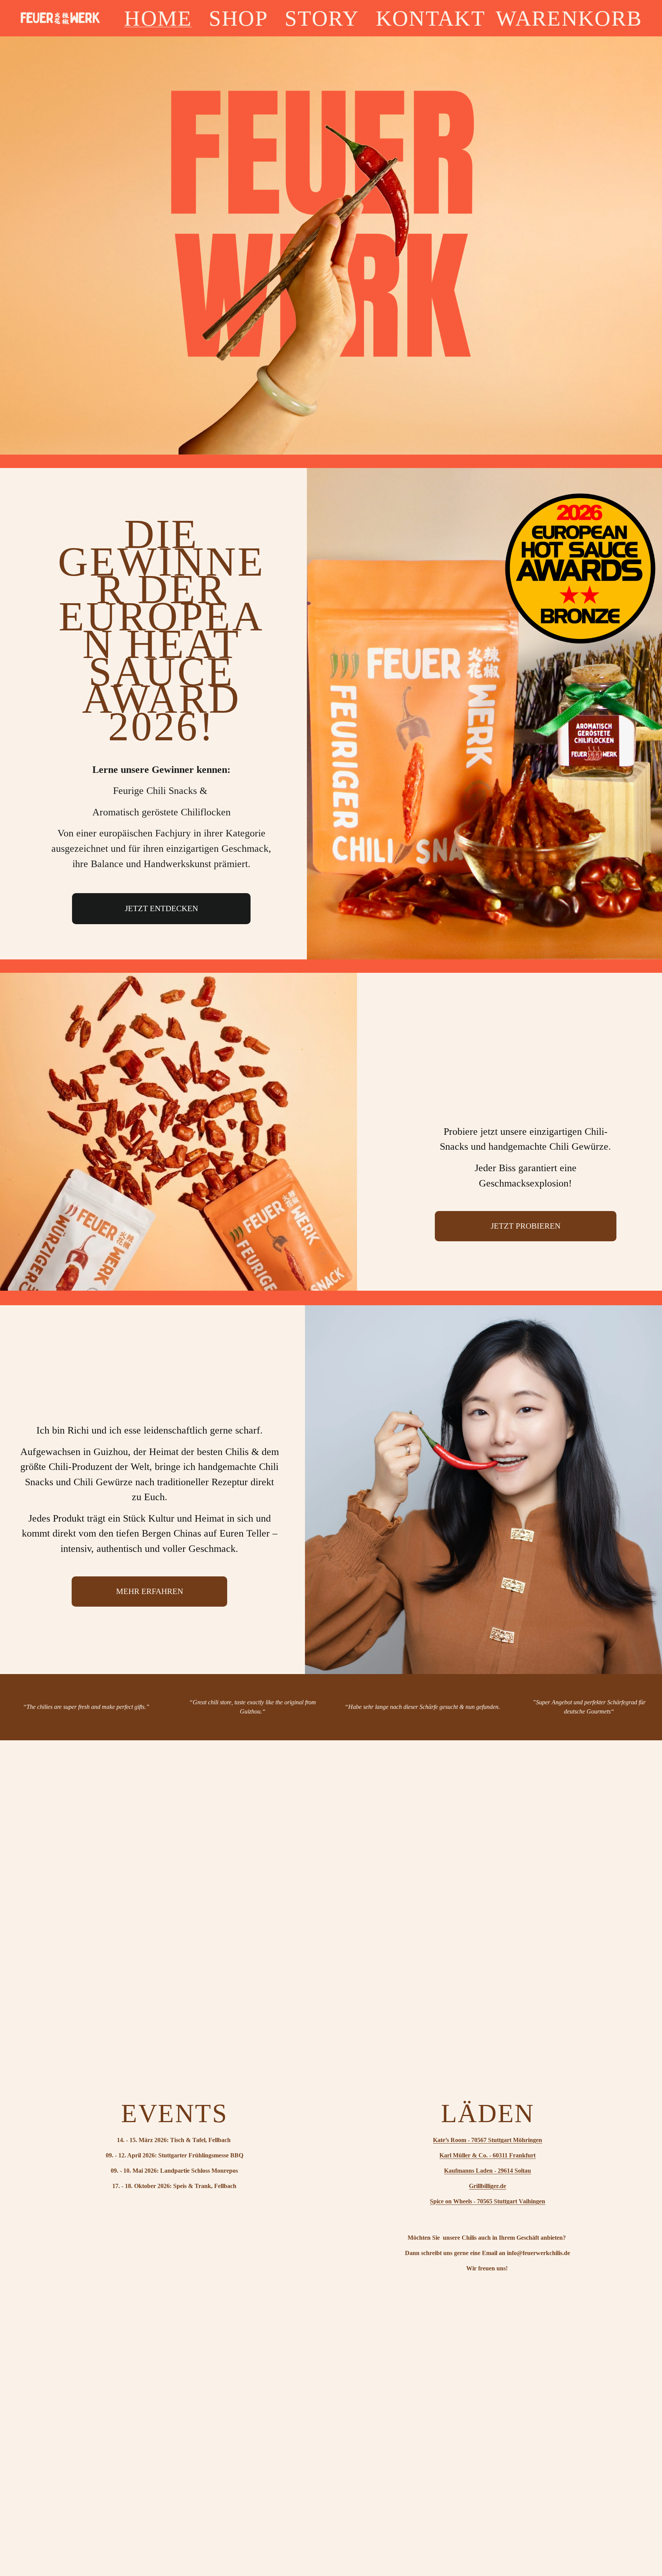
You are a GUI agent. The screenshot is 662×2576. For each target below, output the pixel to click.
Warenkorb (569, 18)
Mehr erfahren (150, 1591)
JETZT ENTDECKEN (161, 908)
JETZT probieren (526, 1226)
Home (158, 18)
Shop (238, 18)
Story (322, 18)
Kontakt (431, 18)
